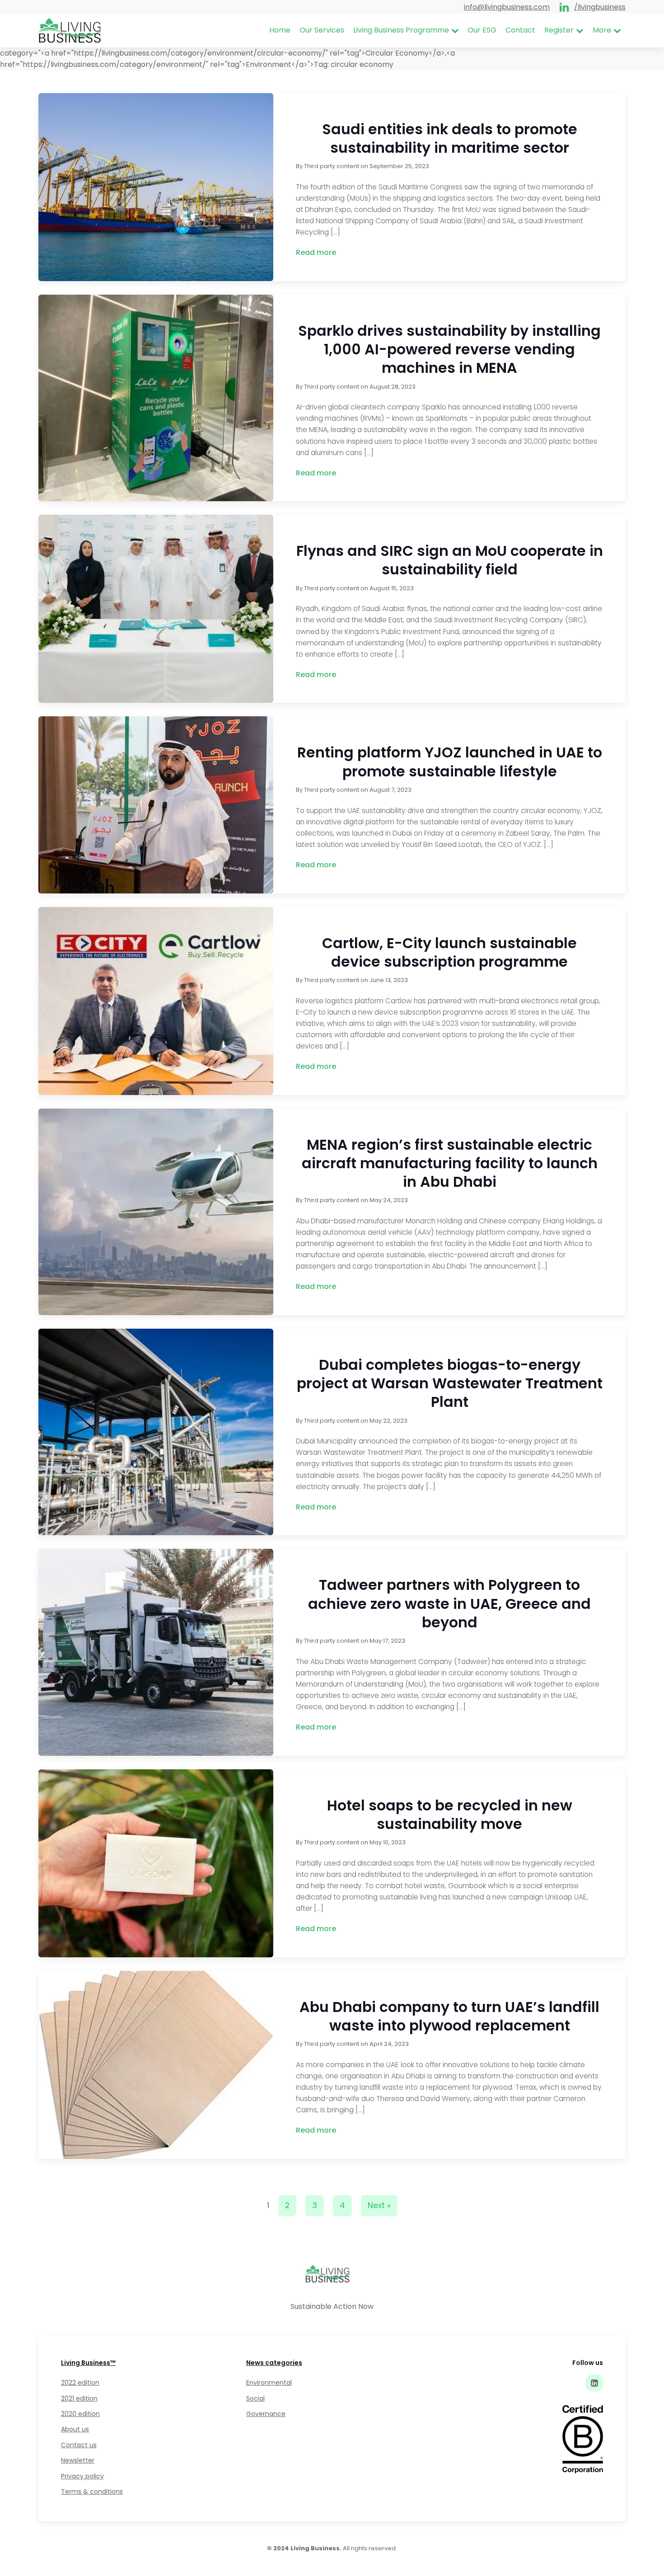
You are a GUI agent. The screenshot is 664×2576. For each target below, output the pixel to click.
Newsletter (78, 2460)
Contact (520, 30)
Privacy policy (82, 2476)
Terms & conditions (92, 2491)
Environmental (269, 2383)
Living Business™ (88, 2363)
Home (280, 30)
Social (255, 2398)
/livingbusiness (600, 7)
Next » (379, 2205)
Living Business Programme (401, 30)
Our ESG (482, 30)
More (602, 30)
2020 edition (80, 2414)
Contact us (79, 2445)
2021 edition (79, 2398)
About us (75, 2429)
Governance (266, 2414)
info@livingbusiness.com (507, 7)
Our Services (322, 30)
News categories (274, 2363)
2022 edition (80, 2383)
